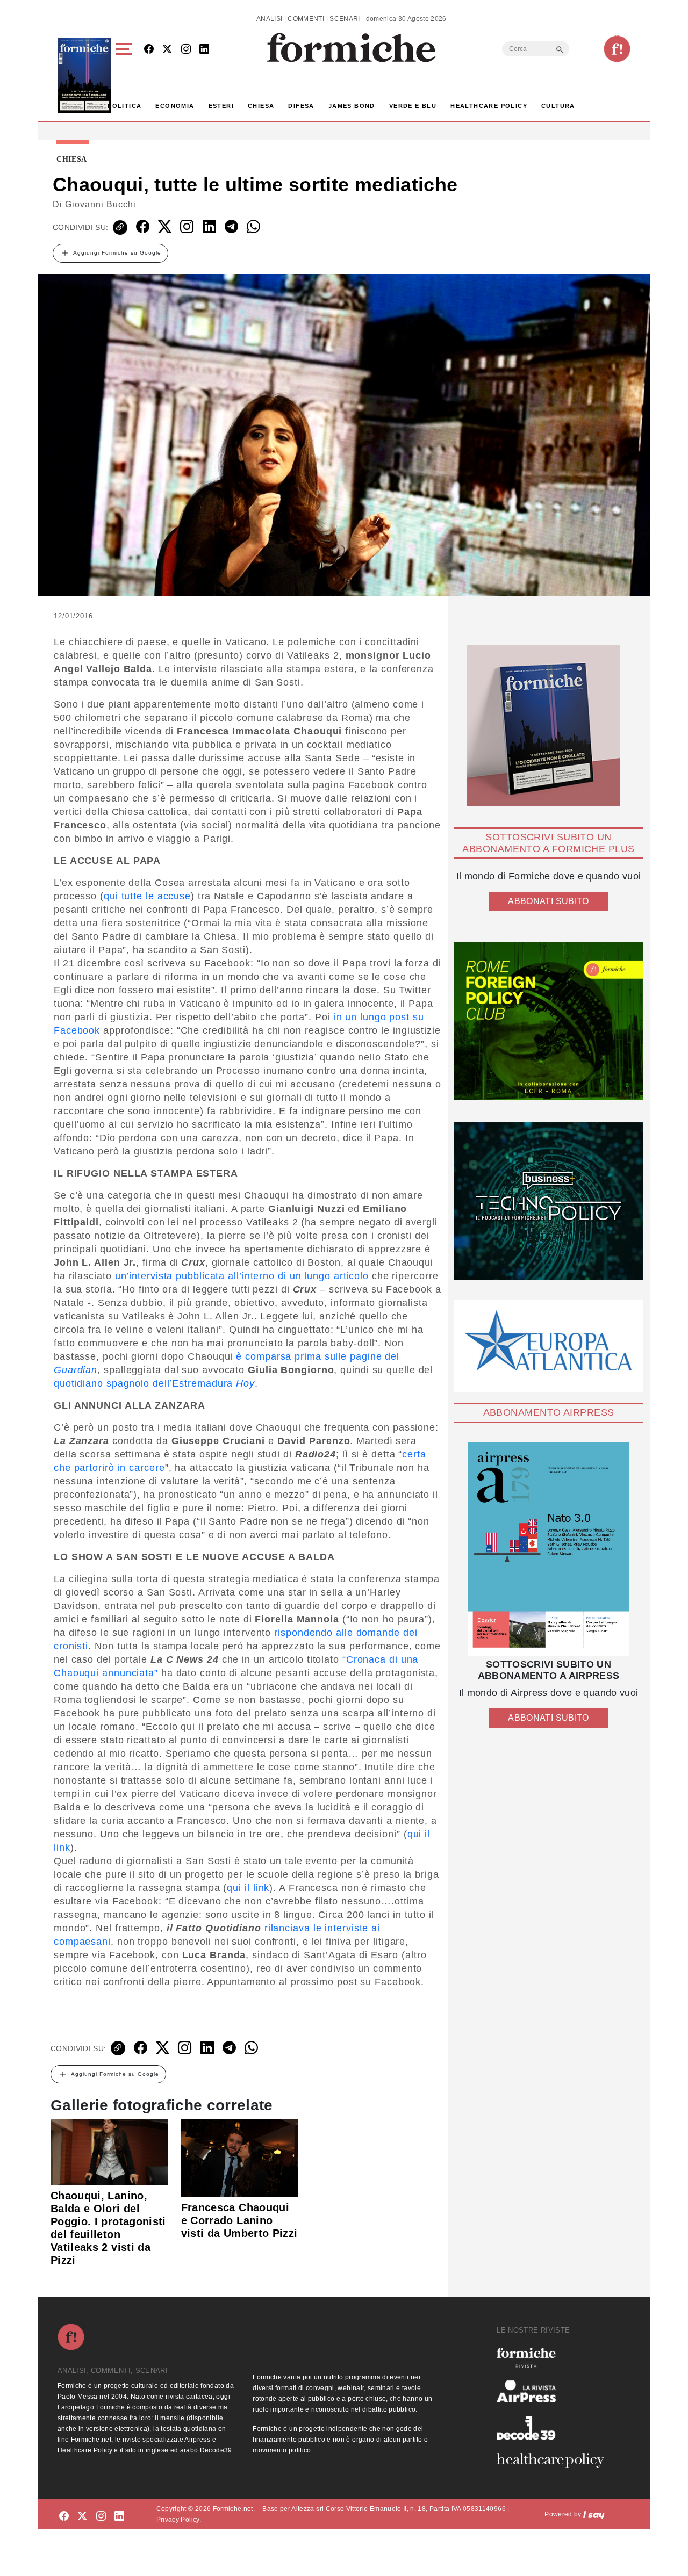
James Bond (352, 106)
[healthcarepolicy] (555, 2460)
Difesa (301, 106)
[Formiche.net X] (167, 50)
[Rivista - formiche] (555, 2358)
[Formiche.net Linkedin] (204, 50)
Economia (175, 106)
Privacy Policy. (179, 2520)
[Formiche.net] (617, 49)
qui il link (248, 1888)
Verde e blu (413, 106)
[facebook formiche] (64, 2516)
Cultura (558, 106)
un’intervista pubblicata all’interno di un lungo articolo (242, 1276)
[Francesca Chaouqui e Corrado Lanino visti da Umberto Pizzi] (240, 2157)
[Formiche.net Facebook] (149, 50)
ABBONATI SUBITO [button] (548, 901)
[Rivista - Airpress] (555, 2391)
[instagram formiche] (101, 2516)
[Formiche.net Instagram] (186, 50)
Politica (124, 106)
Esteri (221, 106)
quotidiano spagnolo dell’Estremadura (154, 1383)
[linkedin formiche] (119, 2516)
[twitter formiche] (82, 2516)
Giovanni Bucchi (101, 204)
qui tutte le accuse (147, 896)
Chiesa (261, 106)
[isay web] (594, 2514)
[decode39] (555, 2428)
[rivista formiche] (549, 1549)
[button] (126, 75)
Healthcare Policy (489, 106)
